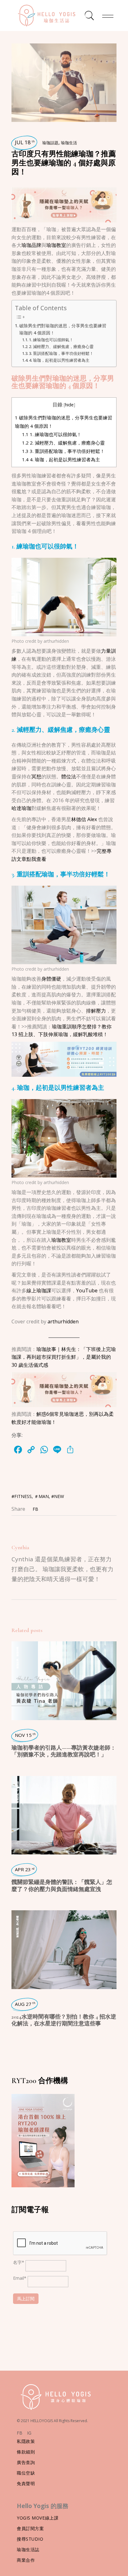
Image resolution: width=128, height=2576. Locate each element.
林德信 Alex (85, 819)
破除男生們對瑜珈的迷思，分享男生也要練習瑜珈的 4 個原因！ (63, 329)
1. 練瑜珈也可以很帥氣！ (51, 340)
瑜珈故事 (17, 1664)
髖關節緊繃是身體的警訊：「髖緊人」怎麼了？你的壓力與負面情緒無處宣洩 (62, 1885)
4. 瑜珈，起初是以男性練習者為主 (59, 360)
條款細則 (26, 2452)
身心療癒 (17, 1921)
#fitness (22, 1496)
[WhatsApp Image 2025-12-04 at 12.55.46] (64, 1059)
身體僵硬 (51, 979)
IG (29, 2433)
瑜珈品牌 (31, 245)
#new (58, 1496)
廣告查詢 (26, 2462)
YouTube (87, 1290)
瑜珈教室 (56, 245)
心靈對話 (17, 1786)
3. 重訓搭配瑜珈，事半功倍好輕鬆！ (61, 353)
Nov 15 (25, 1735)
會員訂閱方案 (30, 2528)
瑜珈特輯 (17, 1652)
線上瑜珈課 (39, 1290)
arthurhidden (56, 641)
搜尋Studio (30, 2539)
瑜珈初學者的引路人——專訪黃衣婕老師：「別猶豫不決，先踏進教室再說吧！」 (64, 1751)
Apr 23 (25, 1869)
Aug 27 (25, 2004)
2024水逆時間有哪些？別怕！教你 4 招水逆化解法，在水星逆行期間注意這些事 (64, 2020)
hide (69, 405)
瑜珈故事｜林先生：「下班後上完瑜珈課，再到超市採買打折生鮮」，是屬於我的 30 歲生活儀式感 (64, 1357)
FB (20, 2433)
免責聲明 (26, 2483)
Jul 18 (25, 142)
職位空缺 (26, 2473)
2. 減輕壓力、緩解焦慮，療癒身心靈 (61, 347)
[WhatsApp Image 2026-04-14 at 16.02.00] (64, 204)
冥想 (36, 776)
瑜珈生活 (69, 143)
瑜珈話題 (50, 143)
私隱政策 (26, 2441)
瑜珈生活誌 (28, 2549)
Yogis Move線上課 (38, 2518)
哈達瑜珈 (21, 808)
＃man (41, 1496)
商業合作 (26, 2560)
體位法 (69, 776)
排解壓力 (96, 1011)
